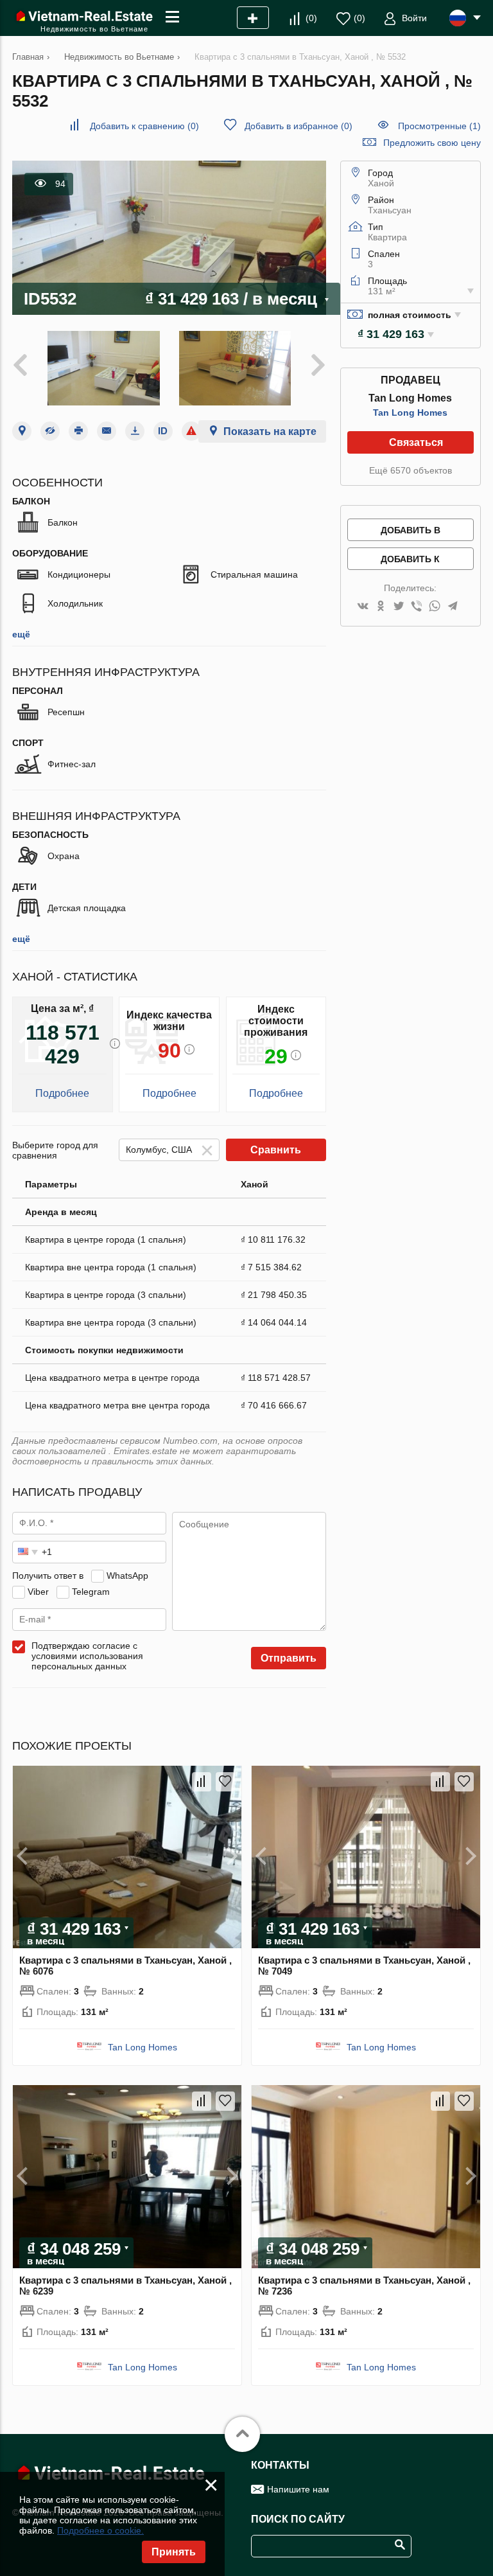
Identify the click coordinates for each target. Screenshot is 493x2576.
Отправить (289, 1658)
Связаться (416, 442)
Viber (38, 1592)
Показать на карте (270, 431)
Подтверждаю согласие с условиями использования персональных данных (87, 1656)
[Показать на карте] (22, 431)
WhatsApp (127, 1576)
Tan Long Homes (410, 413)
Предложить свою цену (432, 143)
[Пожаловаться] (191, 431)
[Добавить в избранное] (225, 1782)
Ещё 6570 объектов (411, 470)
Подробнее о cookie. (100, 2530)
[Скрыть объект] (50, 431)
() (311, 18)
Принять (174, 2552)
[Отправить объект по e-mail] (107, 431)
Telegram (91, 1592)
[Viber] (417, 607)
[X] (399, 607)
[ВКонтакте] (363, 607)
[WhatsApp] (435, 607)
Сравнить (276, 1150)
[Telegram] (453, 607)
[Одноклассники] (381, 607)
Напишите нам (298, 2489)
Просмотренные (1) (439, 126)
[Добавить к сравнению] (202, 1782)
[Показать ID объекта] (163, 431)
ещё (21, 634)
